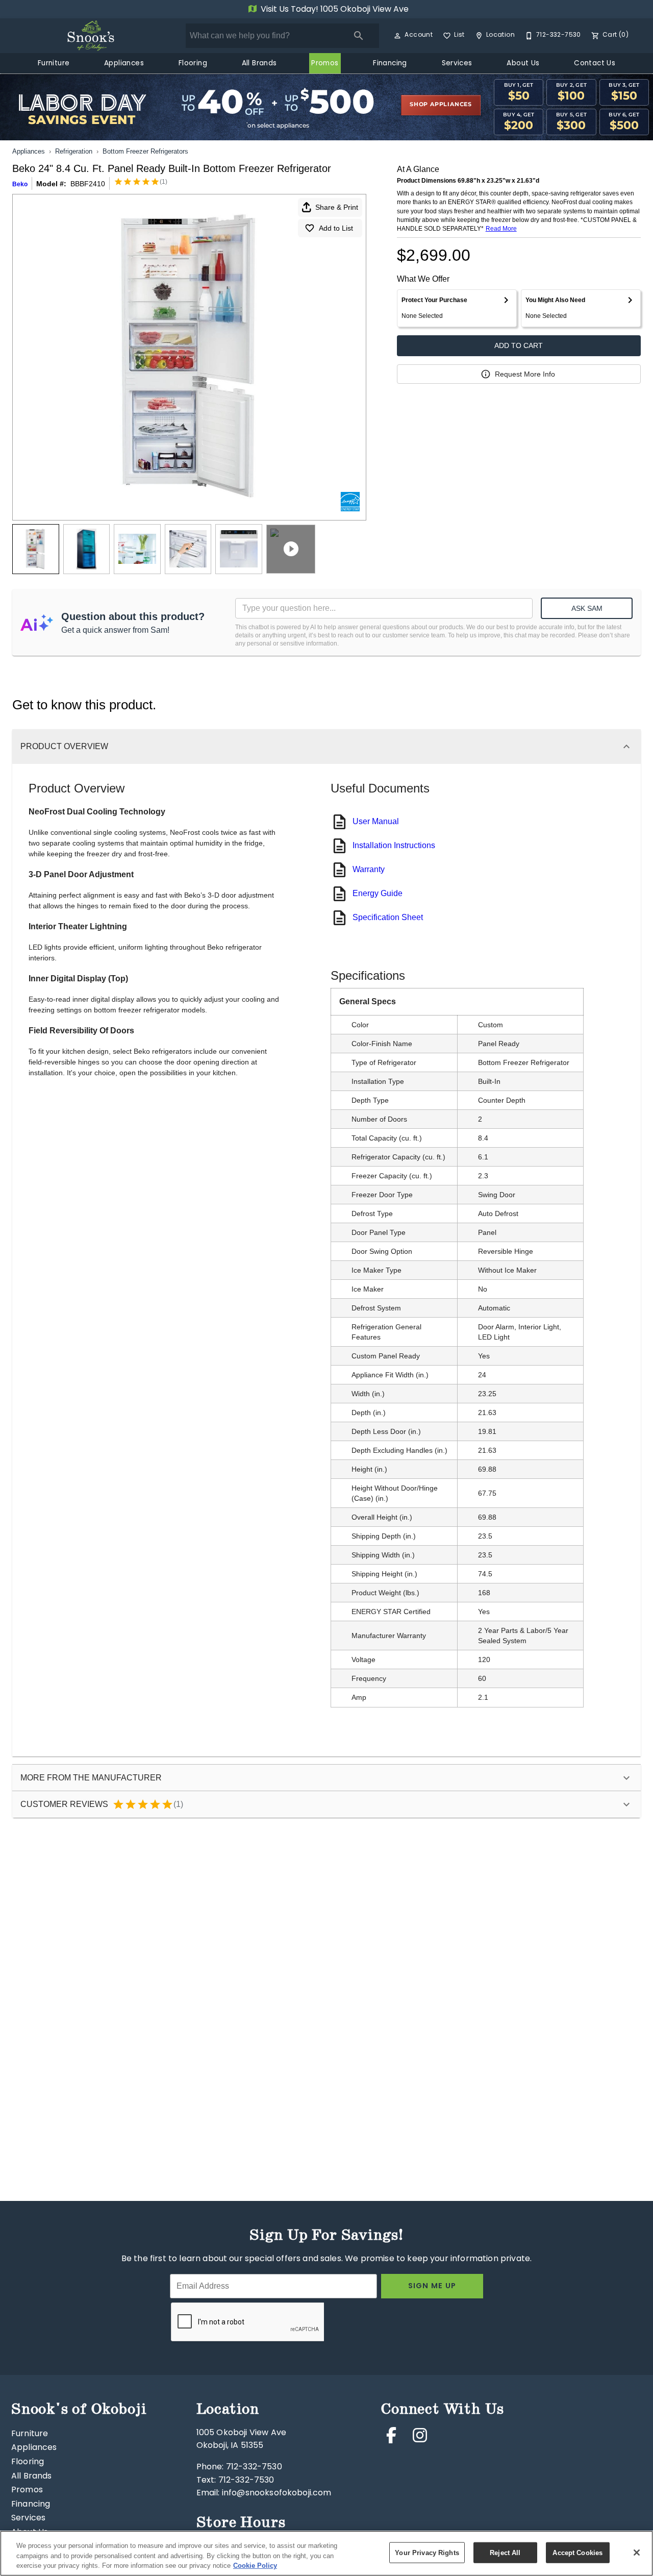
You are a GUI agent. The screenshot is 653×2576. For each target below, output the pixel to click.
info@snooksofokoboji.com (277, 2493)
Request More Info (525, 374)
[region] (326, 2553)
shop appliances (441, 105)
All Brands (259, 64)
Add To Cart (519, 345)
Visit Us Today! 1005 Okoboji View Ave (334, 10)
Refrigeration (74, 151)
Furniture (54, 64)
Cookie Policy (255, 2566)
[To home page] (91, 36)
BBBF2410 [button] (88, 184)
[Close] (637, 2553)
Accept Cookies (577, 2552)
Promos (325, 64)
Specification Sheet (388, 917)
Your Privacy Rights (427, 2552)
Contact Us (595, 64)
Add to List (336, 228)
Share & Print (337, 207)
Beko (20, 184)
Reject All (505, 2552)
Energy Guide (378, 893)
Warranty (369, 869)
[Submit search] (359, 36)
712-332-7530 (254, 2467)
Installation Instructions (394, 845)
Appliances (124, 64)
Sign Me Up (432, 2286)
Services (457, 64)
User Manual (376, 821)
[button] (397, 36)
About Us (523, 64)
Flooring (193, 64)
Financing (390, 64)
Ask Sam (587, 608)
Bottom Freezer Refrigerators (145, 151)
